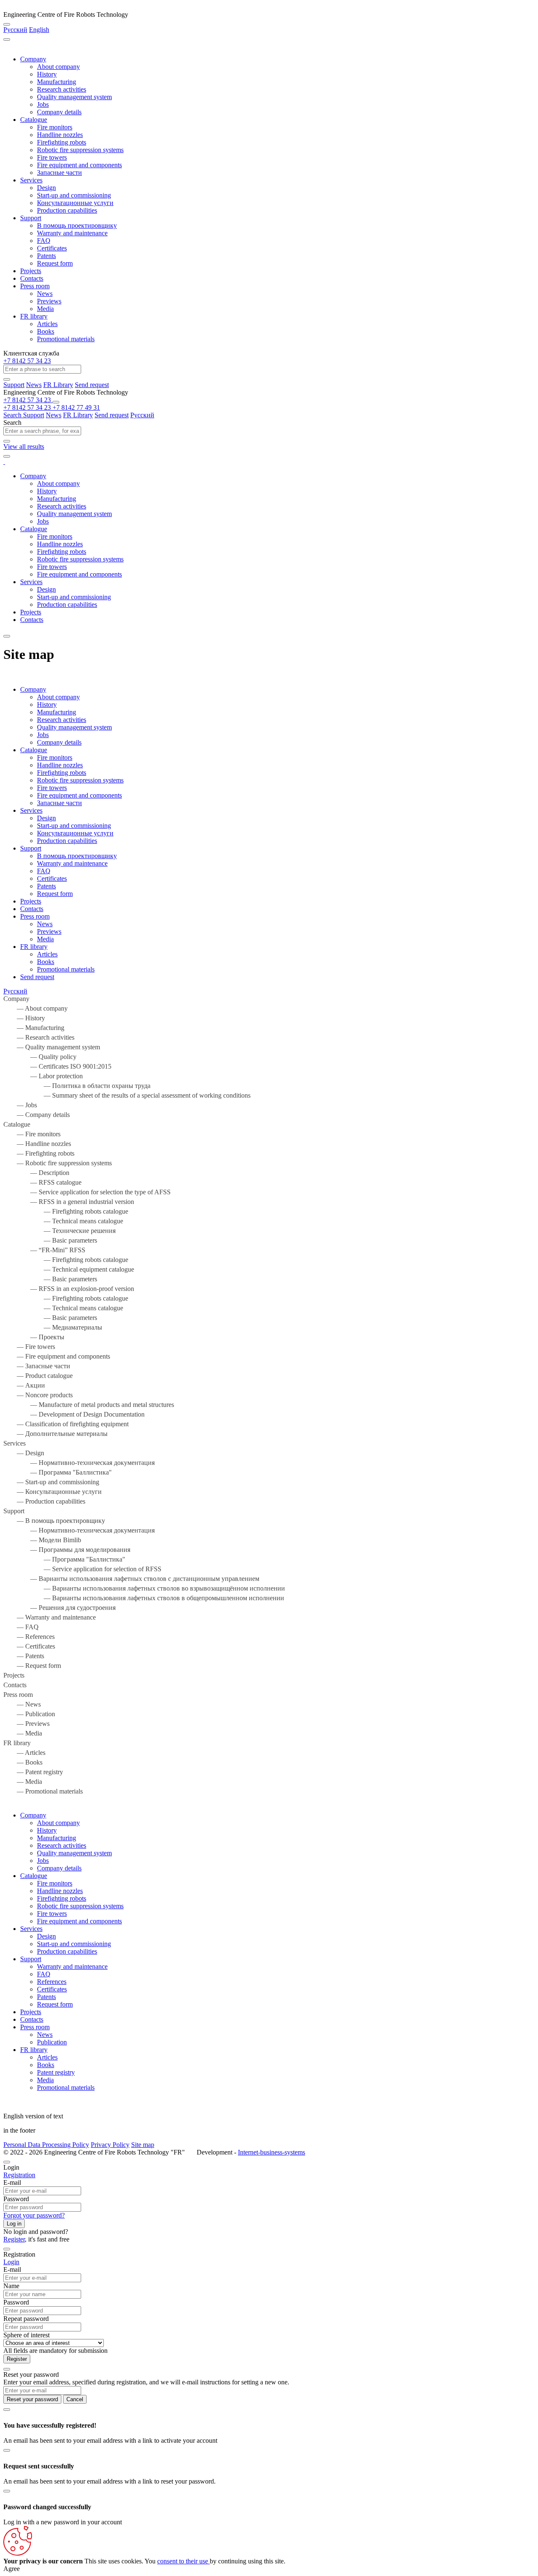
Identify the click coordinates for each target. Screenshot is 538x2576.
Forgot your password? (34, 2215)
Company (33, 59)
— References (29, 1637)
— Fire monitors (32, 1134)
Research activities (62, 89)
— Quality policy (40, 1057)
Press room (35, 286)
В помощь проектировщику (77, 225)
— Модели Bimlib (42, 1540)
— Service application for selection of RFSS (82, 1569)
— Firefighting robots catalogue (66, 1211)
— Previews (26, 1724)
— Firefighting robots (39, 1153)
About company (58, 67)
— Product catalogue (38, 1376)
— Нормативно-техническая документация (79, 1463)
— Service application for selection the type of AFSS (87, 1192)
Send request (92, 385)
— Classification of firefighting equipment (66, 1424)
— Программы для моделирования (67, 1550)
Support (31, 218)
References (52, 1982)
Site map (143, 2145)
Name (11, 2286)
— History (24, 1018)
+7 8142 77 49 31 (76, 407)
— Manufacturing (34, 1028)
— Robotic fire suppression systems (58, 1163)
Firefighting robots (62, 142)
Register (14, 2239)
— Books (23, 1762)
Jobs (43, 104)
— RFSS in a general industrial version (69, 1202)
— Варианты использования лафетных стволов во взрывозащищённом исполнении (144, 1588)
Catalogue (34, 120)
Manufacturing (57, 82)
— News (22, 1704)
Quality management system (74, 97)
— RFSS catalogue (42, 1182)
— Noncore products (38, 1395)
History (47, 74)
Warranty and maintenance (72, 233)
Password (16, 2199)
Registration (19, 2175)
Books (46, 331)
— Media (23, 1733)
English (39, 30)
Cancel (75, 2399)
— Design (24, 1453)
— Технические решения (59, 1231)
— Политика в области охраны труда (77, 1086)
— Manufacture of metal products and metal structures (89, 1405)
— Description (36, 1173)
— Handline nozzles (37, 1144)
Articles (47, 324)
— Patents (24, 1656)
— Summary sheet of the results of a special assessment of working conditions (127, 1095)
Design (46, 188)
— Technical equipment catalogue (69, 1269)
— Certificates (29, 1646)
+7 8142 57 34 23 (27, 361)
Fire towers (52, 157)
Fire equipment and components (79, 165)
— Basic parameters (50, 1240)
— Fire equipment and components (57, 1356)
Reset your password (32, 2399)
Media (45, 309)
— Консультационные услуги (53, 1492)
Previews (49, 301)
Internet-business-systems (272, 2152)
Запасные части (59, 173)
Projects (31, 271)
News (45, 294)
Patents (46, 256)
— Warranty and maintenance (50, 1617)
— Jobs (20, 1105)
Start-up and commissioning (74, 195)
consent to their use (183, 2561)
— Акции (24, 1385)
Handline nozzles (60, 135)
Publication (52, 2042)
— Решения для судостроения (59, 1608)
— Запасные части (37, 1366)
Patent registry (56, 2072)
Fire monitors (55, 127)
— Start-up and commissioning (51, 1482)
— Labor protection (43, 1076)
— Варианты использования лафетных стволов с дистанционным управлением (131, 1579)
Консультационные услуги (75, 203)
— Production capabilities (44, 1501)
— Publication (29, 1714)
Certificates (52, 248)
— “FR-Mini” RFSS (44, 1250)
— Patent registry (33, 1772)
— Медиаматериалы (53, 1327)
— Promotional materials (43, 1791)
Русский (15, 30)
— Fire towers (29, 1347)
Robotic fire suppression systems (80, 150)
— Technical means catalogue (63, 1221)
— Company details (37, 1115)
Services (31, 180)
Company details (59, 112)
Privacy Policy (110, 2145)
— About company (36, 1008)
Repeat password (26, 2319)
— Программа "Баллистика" (58, 1472)
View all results (24, 446)
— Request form (32, 1666)
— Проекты (34, 1337)
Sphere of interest (26, 2335)
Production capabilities (67, 210)
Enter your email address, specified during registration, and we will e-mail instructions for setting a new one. (146, 2382)
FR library (34, 316)
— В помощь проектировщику (54, 1521)
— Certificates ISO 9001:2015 (57, 1066)
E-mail (12, 2182)
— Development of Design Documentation (74, 1414)
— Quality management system (52, 1047)
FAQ (44, 241)
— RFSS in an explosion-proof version (69, 1289)
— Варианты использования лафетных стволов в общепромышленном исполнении (144, 1598)
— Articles (24, 1753)
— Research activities (39, 1037)
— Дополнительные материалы (55, 1434)
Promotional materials (66, 339)
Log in (14, 2224)
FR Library (58, 385)
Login (11, 2262)
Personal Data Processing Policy (46, 2145)
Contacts (32, 278)
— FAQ (21, 1627)
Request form (55, 263)
